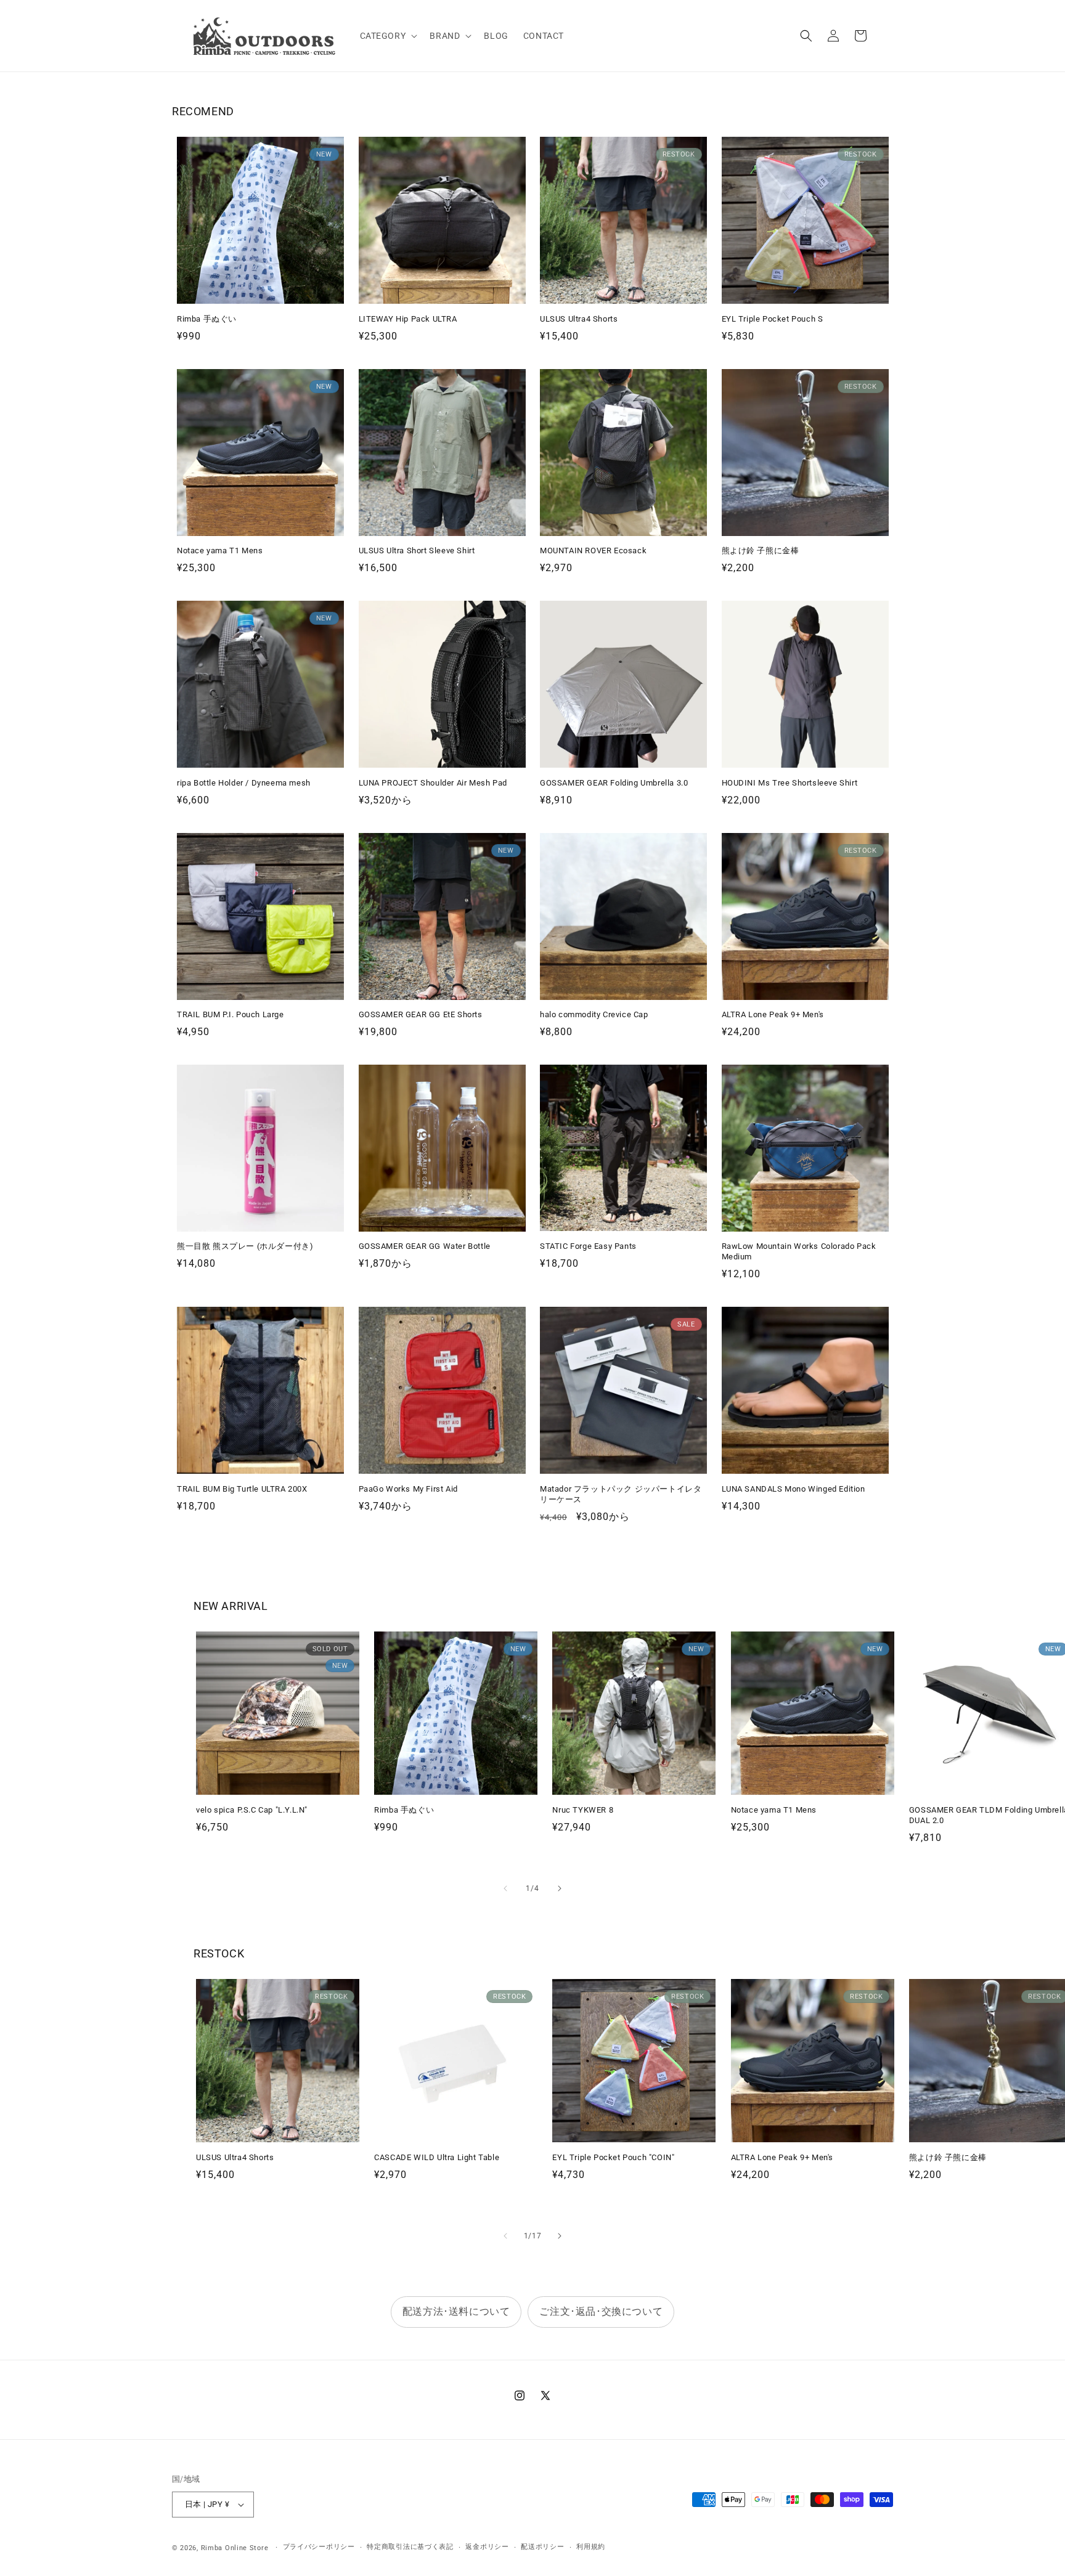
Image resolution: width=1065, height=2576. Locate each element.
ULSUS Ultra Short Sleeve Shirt (417, 551)
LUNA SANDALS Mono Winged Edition (794, 1489)
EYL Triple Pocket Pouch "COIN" (613, 2157)
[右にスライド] (560, 1888)
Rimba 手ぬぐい (207, 319)
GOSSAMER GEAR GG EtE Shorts (421, 1014)
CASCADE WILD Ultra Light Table (437, 2157)
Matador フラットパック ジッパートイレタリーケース (621, 1494)
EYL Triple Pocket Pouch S (773, 319)
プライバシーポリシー (319, 2547)
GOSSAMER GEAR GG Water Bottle (425, 1246)
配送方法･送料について (456, 2311)
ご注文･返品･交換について (601, 2311)
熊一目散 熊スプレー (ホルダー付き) (245, 1246)
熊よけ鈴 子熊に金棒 (761, 551)
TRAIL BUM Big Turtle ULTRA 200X (242, 1489)
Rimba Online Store (235, 2548)
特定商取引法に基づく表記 (410, 2547)
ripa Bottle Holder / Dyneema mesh (244, 783)
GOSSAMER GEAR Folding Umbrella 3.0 (614, 783)
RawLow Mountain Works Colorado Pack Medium (799, 1251)
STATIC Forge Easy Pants (588, 1246)
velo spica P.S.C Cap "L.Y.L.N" (252, 1810)
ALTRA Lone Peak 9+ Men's (773, 1014)
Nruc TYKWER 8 (583, 1810)
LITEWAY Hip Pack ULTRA (408, 319)
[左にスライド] (505, 1888)
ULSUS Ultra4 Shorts (579, 319)
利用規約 (591, 2547)
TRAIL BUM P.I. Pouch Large (231, 1014)
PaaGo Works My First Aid (408, 1489)
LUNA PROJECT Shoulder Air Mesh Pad (433, 783)
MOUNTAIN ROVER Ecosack (593, 551)
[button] (388, 36)
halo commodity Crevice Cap (594, 1014)
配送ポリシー (542, 2547)
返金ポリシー (487, 2547)
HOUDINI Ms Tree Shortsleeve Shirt (790, 783)
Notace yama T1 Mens (220, 551)
